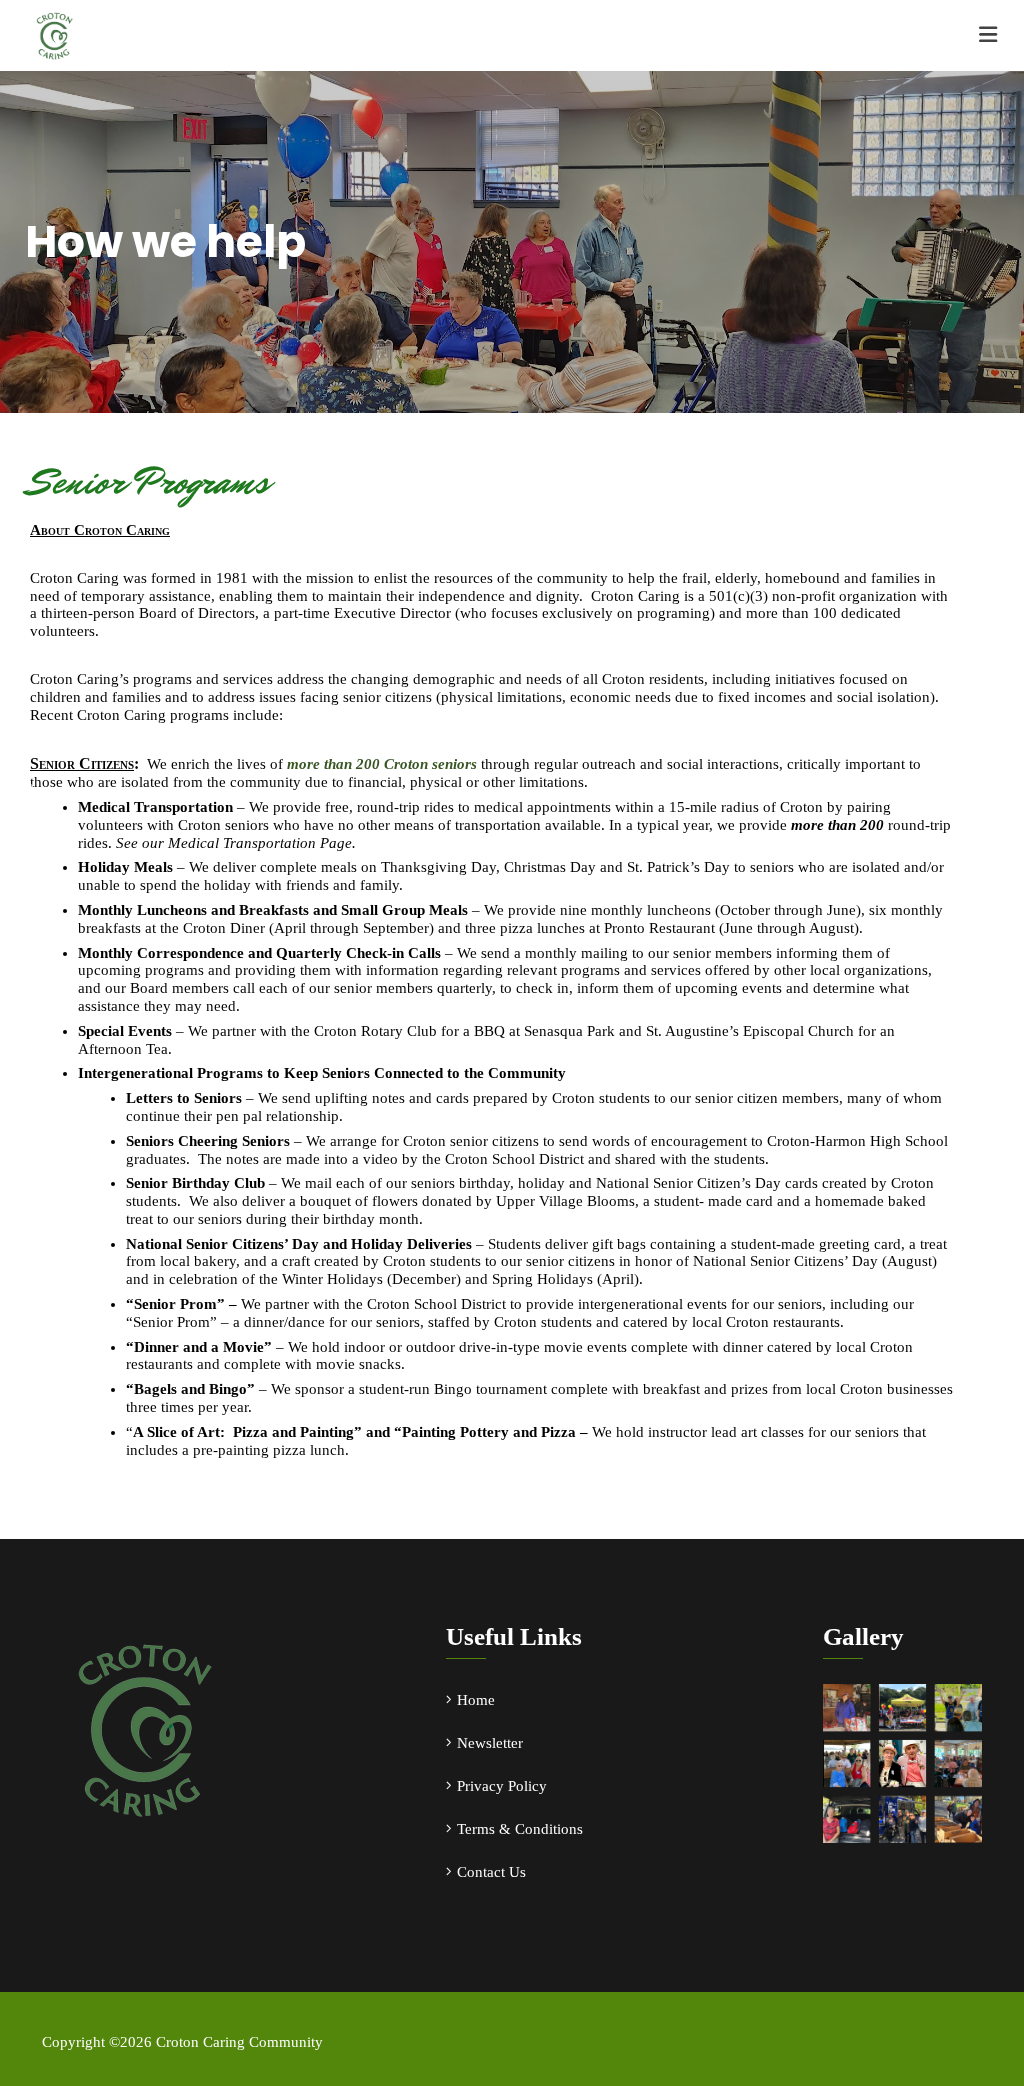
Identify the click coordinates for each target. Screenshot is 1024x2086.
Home (476, 1700)
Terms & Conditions (520, 1829)
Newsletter (490, 1743)
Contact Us (491, 1872)
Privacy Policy (502, 1786)
